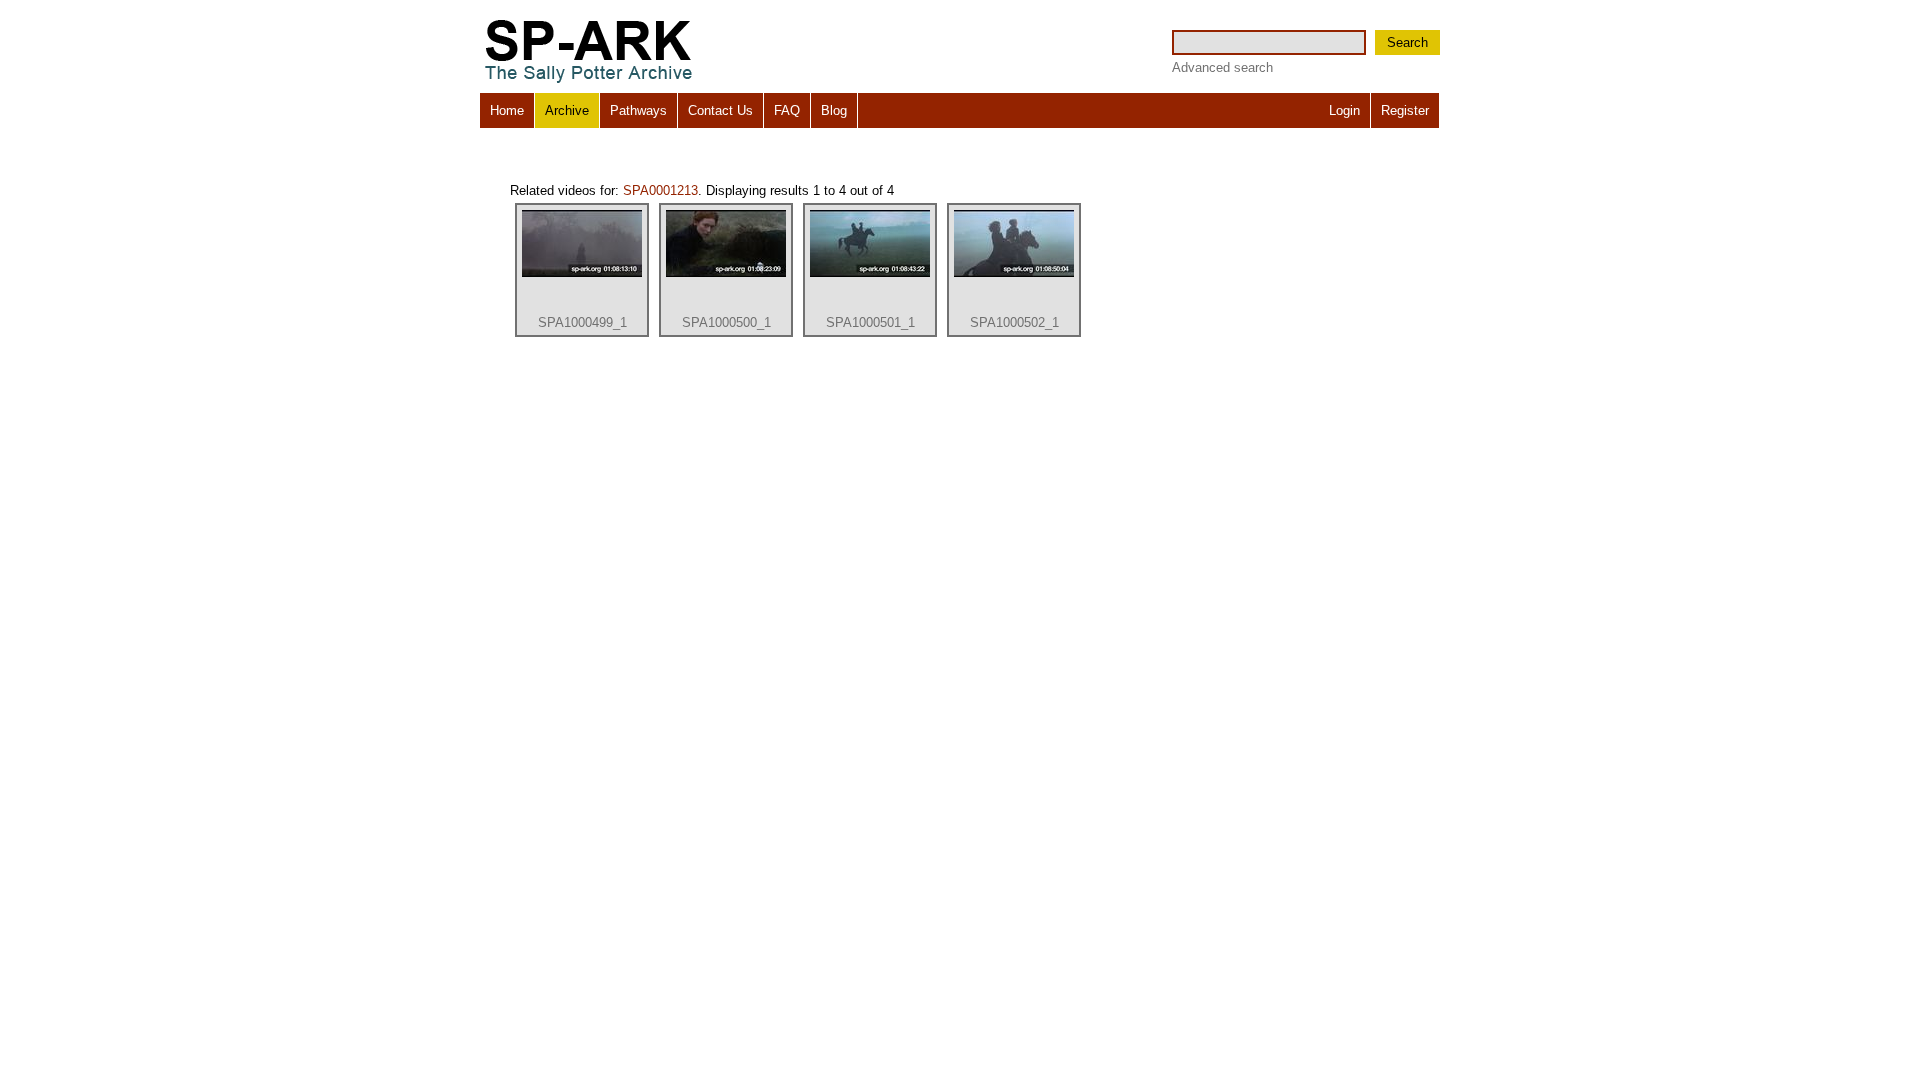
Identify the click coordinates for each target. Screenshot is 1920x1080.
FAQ (787, 110)
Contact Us (720, 110)
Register (1405, 110)
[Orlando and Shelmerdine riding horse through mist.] (870, 272)
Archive (567, 110)
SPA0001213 (660, 190)
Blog (834, 110)
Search (1407, 42)
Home (507, 110)
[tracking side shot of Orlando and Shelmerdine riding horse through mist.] (1014, 272)
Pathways (638, 110)
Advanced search (1222, 67)
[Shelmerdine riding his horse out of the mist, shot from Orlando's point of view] (582, 272)
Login (1344, 110)
